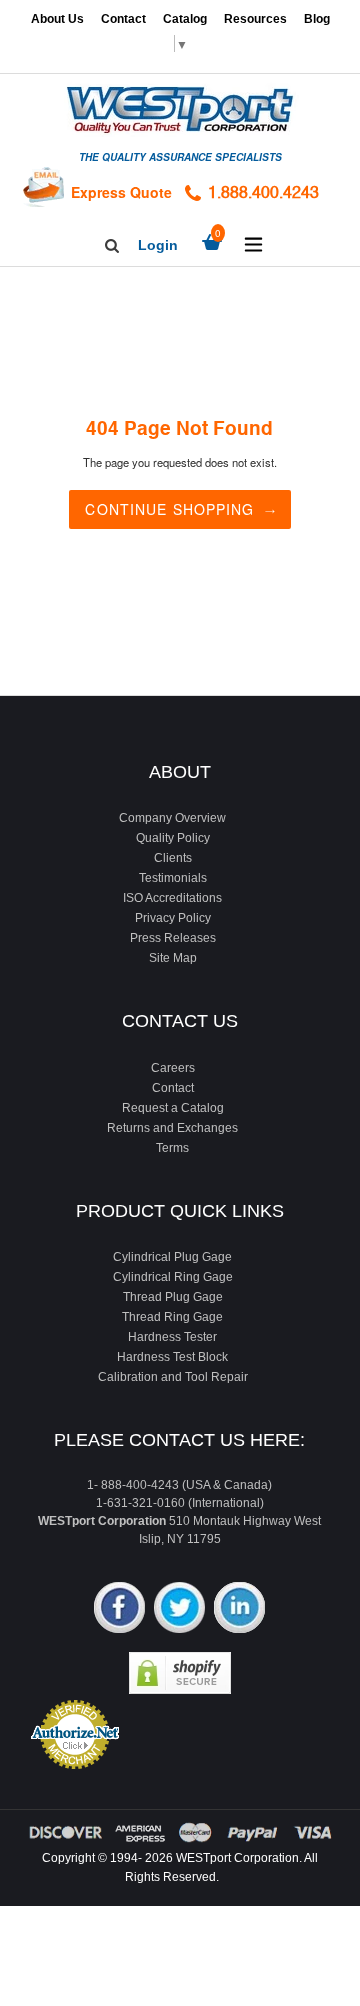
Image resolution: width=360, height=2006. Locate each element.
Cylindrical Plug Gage (172, 1257)
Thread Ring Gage (172, 1317)
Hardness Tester (172, 1337)
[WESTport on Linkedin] (239, 1609)
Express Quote (121, 192)
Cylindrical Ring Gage (173, 1277)
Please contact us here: (179, 1440)
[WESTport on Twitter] (179, 1609)
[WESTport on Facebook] (119, 1609)
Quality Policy (173, 838)
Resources (255, 19)
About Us (57, 19)
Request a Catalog (173, 1108)
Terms (172, 1148)
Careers (173, 1068)
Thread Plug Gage (173, 1297)
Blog (317, 19)
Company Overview (172, 818)
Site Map (173, 958)
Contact (123, 19)
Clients (173, 858)
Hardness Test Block (172, 1357)
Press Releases (173, 938)
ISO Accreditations (172, 898)
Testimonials (173, 878)
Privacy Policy (173, 918)
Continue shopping (169, 509)
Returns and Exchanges (172, 1128)
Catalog (185, 19)
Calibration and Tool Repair (173, 1377)
